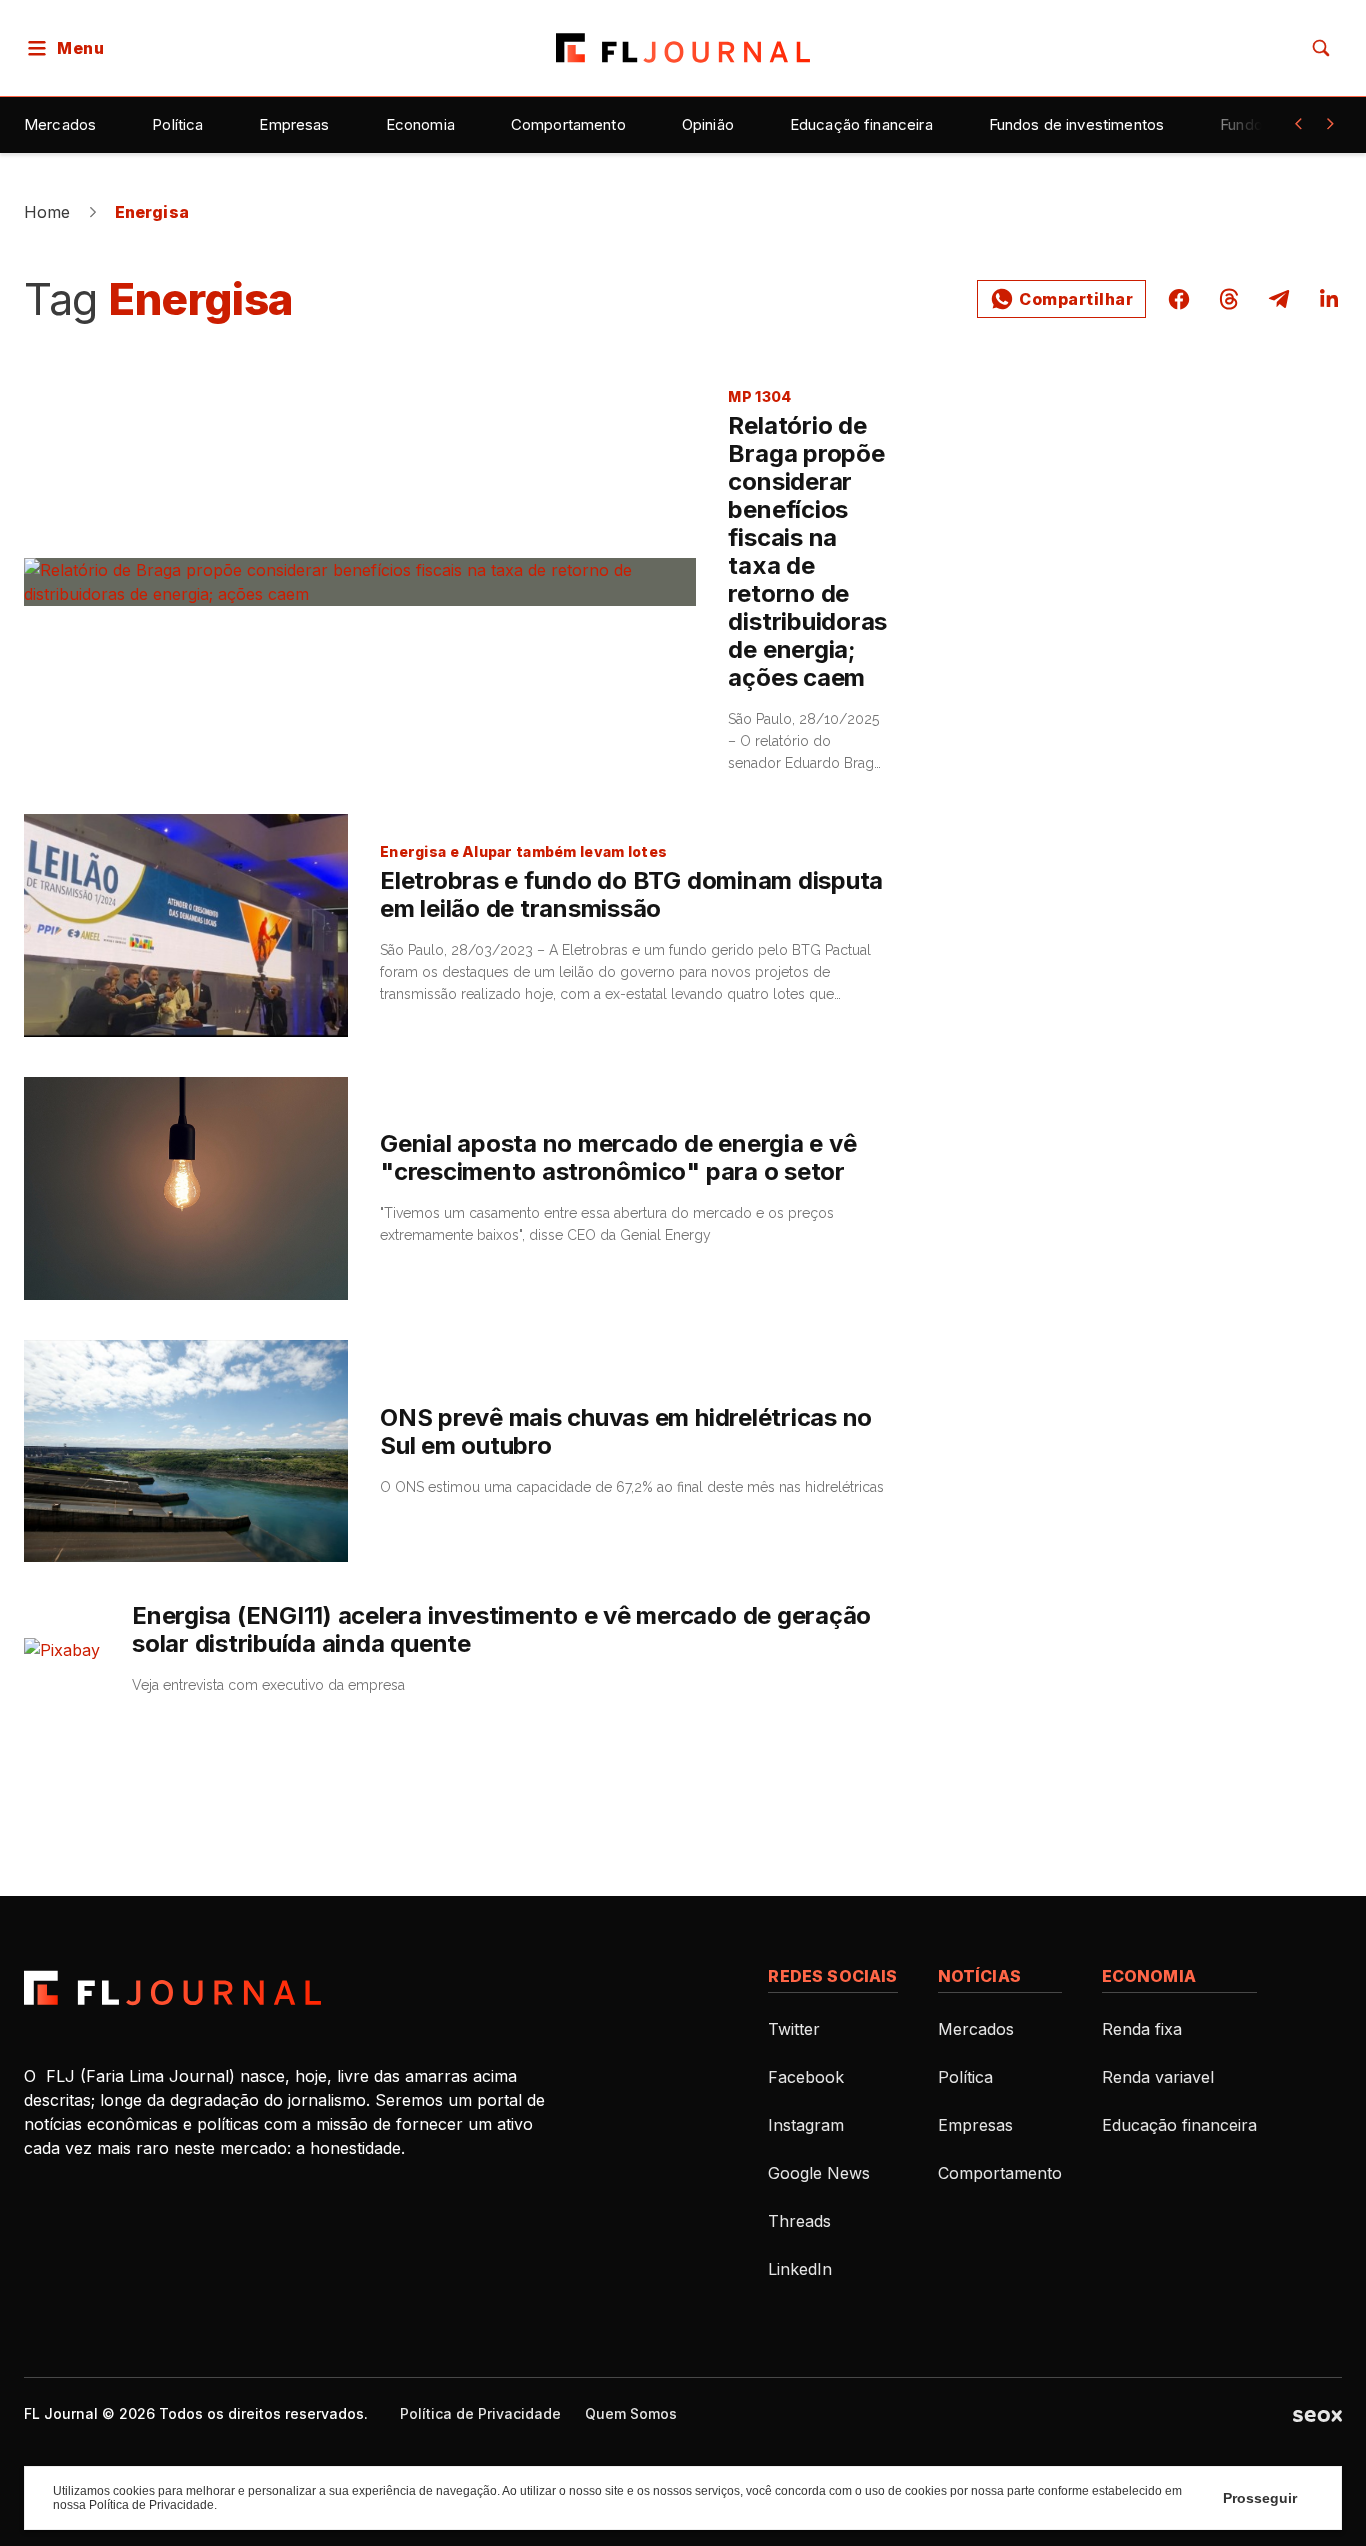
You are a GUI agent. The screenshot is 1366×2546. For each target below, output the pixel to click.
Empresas (294, 124)
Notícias (979, 1976)
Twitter (794, 2029)
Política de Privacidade (480, 2413)
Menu (80, 48)
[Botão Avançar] (1330, 124)
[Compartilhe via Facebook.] (1179, 299)
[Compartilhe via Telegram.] (1279, 299)
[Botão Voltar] (1298, 124)
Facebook (806, 2077)
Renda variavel (1158, 2077)
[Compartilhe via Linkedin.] (1323, 299)
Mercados (60, 124)
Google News (819, 2173)
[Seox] (1317, 2414)
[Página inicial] (172, 1988)
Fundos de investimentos (1076, 124)
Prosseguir (1260, 2498)
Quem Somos (631, 2413)
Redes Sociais (832, 1976)
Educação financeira (861, 124)
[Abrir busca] (1321, 48)
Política (177, 124)
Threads (799, 2221)
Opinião (708, 124)
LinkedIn (800, 2269)
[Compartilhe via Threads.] (1229, 299)
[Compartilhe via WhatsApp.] (1061, 299)
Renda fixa (1142, 2029)
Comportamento (568, 124)
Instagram (806, 2125)
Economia (420, 124)
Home (47, 212)
